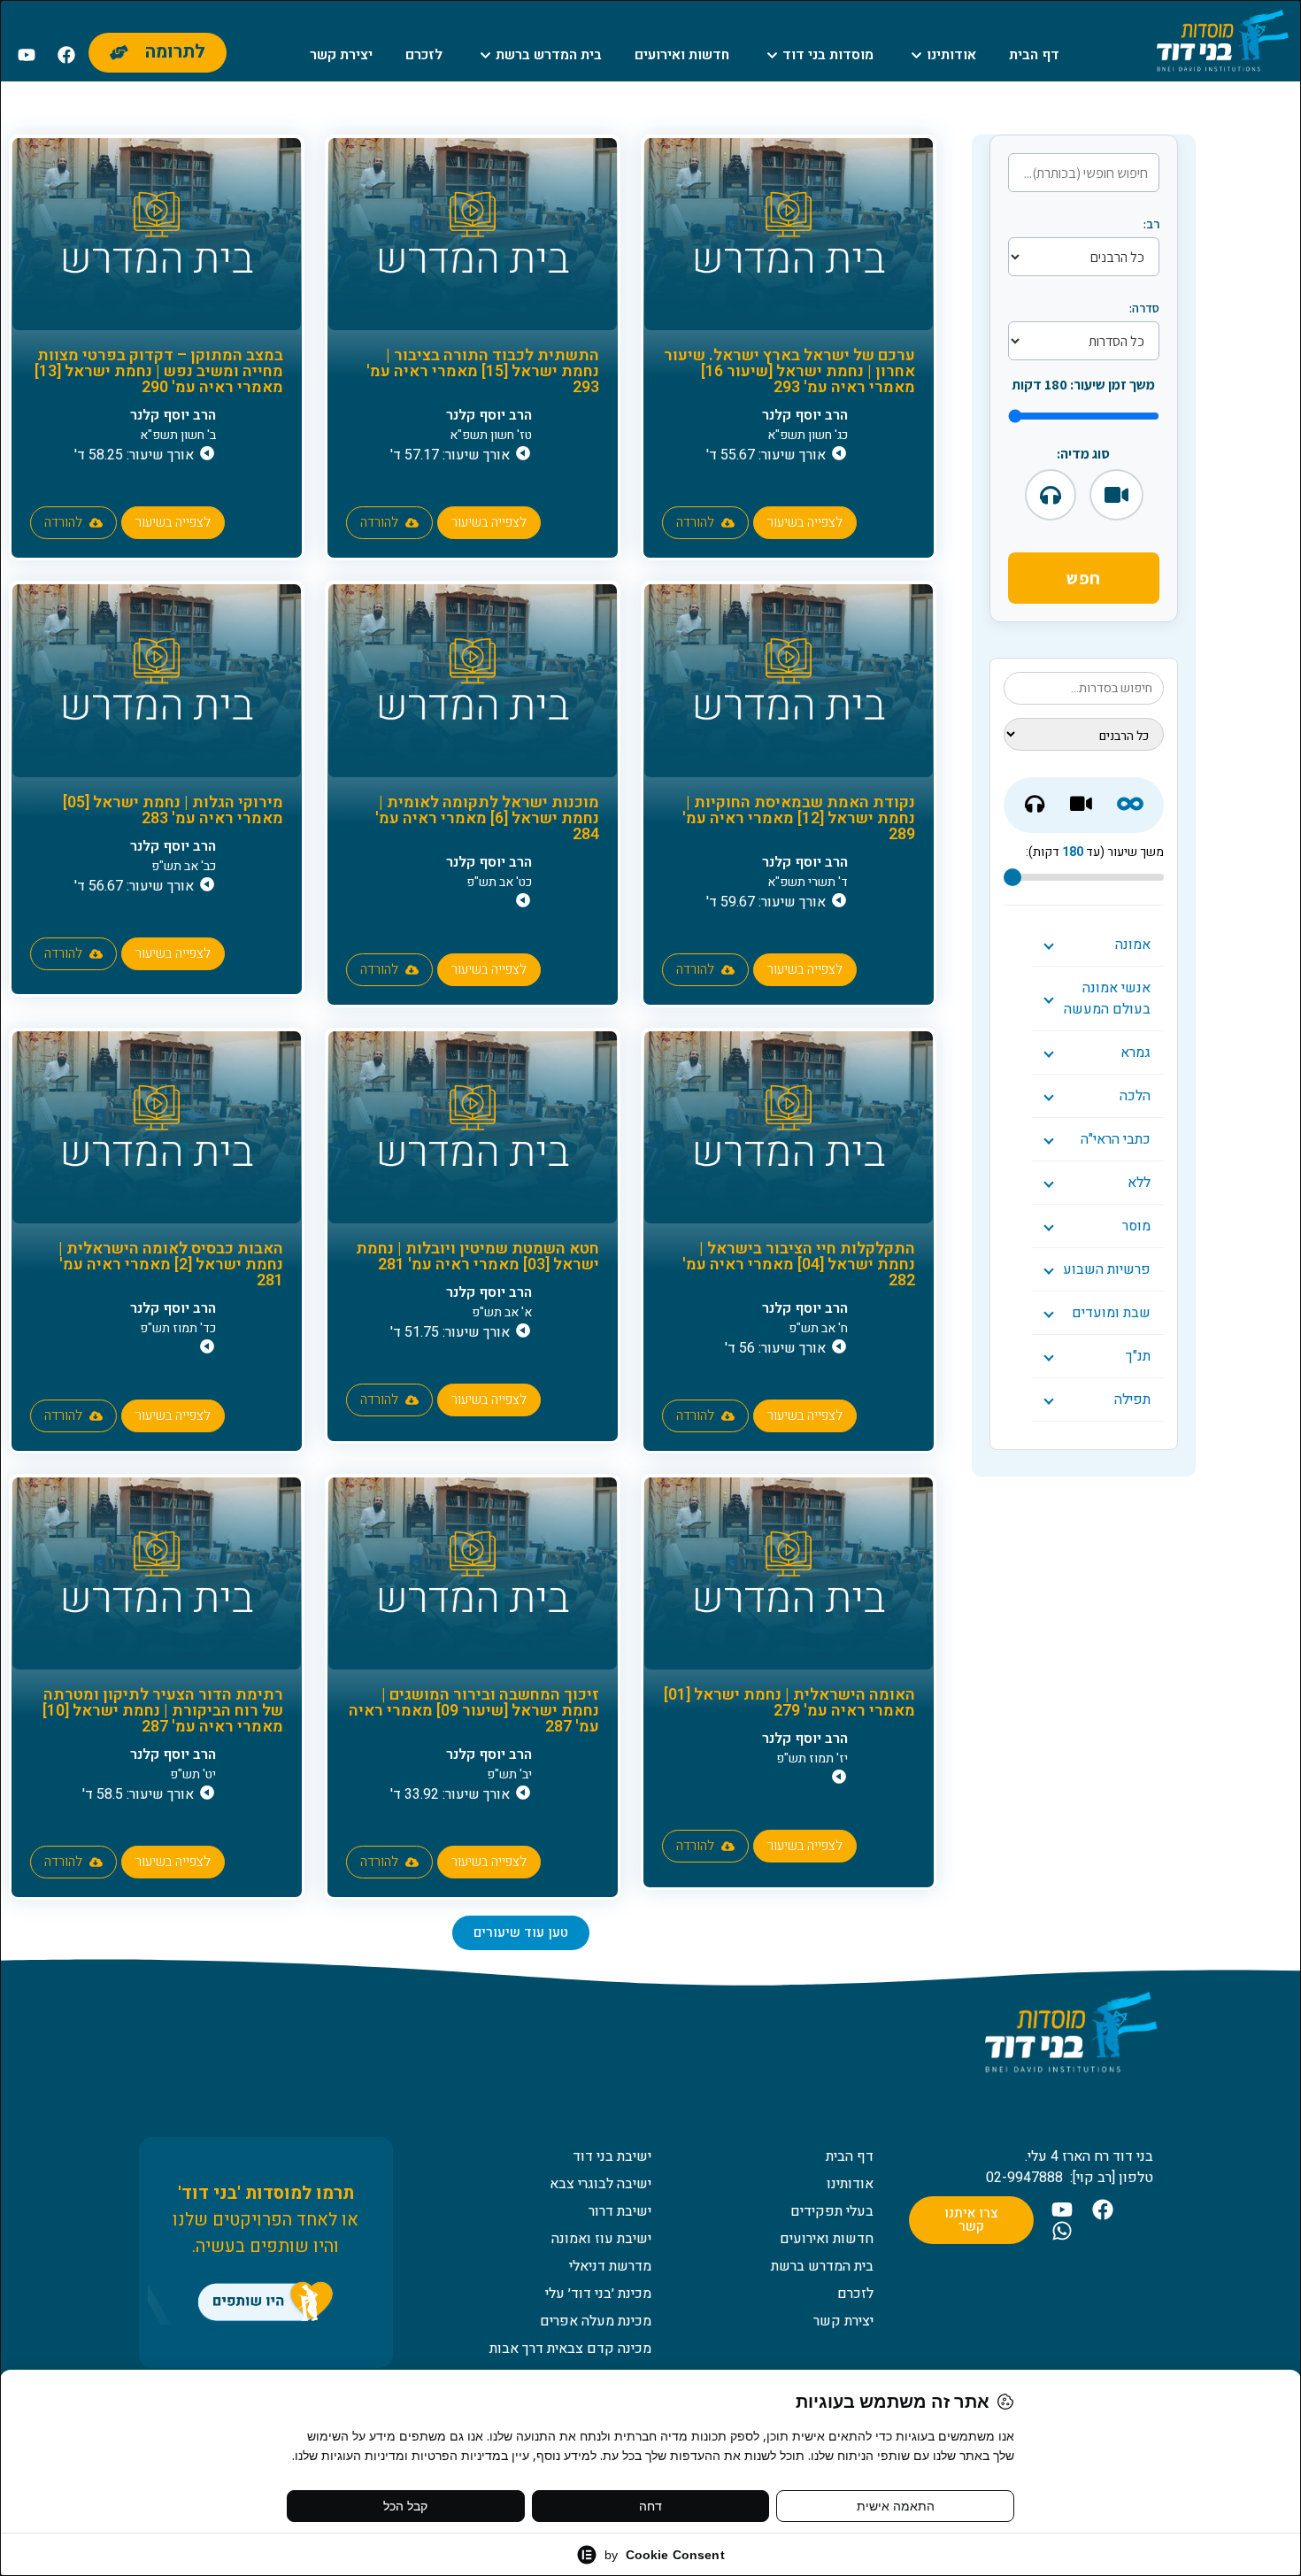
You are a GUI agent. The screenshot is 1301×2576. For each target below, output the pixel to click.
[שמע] (1051, 495)
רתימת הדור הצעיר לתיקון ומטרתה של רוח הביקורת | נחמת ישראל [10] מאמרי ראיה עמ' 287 (163, 1711)
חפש (1084, 578)
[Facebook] (66, 55)
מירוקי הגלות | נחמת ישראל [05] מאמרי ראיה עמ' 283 (173, 810)
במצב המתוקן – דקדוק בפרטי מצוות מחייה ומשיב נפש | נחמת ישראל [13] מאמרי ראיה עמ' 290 (159, 371)
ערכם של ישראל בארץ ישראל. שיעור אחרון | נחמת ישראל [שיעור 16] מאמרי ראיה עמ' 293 (789, 371)
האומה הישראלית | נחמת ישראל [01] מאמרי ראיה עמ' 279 (789, 1703)
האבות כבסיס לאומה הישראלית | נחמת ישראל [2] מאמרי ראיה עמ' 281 (171, 1265)
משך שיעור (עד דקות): (1095, 852)
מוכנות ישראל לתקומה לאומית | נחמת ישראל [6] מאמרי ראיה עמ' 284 (487, 818)
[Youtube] (27, 55)
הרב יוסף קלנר (805, 415)
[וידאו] (1116, 495)
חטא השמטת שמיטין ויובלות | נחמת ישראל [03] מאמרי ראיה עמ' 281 (477, 1257)
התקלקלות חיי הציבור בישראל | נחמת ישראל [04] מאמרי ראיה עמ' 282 (799, 1265)
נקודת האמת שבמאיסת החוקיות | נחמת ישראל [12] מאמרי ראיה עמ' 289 (799, 818)
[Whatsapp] (1062, 2231)
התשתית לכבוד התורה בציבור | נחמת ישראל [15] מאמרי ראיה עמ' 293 (483, 371)
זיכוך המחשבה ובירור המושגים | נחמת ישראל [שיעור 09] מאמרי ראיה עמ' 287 (474, 1711)
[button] (521, 1933)
